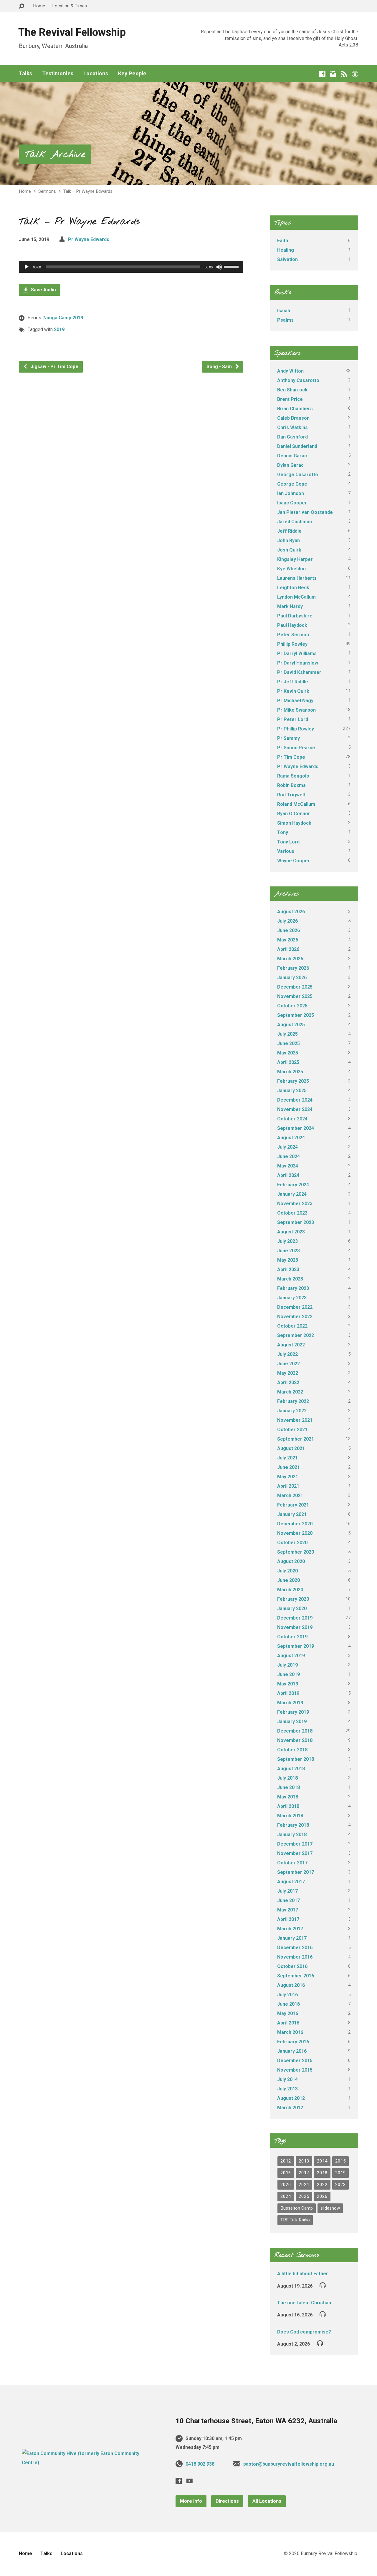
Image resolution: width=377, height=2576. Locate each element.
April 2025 (288, 1062)
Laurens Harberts (297, 578)
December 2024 (295, 1100)
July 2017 (287, 1891)
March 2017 (290, 1929)
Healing (286, 250)
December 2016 (295, 1948)
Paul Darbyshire (295, 616)
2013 (304, 2161)
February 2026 (293, 968)
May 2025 (288, 1053)
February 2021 (293, 1505)
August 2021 (291, 1448)
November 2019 (295, 1627)
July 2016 (287, 1995)
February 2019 (293, 1712)
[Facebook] (322, 74)
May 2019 (288, 1684)
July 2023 (287, 1241)
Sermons (47, 191)
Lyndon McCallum (296, 597)
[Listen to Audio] (323, 2285)
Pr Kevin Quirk (293, 691)
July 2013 (287, 2089)
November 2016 (295, 1957)
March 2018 (290, 1816)
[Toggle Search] (22, 6)
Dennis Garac (292, 456)
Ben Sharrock (292, 390)
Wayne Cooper (294, 861)
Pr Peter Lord (293, 719)
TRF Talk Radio (295, 2220)
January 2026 (292, 978)
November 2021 (295, 1420)
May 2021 (288, 1477)
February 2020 (293, 1599)
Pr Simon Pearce (296, 748)
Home (39, 6)
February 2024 (293, 1185)
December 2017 (295, 1844)
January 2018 (292, 1835)
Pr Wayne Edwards (89, 239)
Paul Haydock (292, 625)
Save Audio (43, 290)
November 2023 (295, 1204)
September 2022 (296, 1335)
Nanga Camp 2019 (63, 318)
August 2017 (291, 1882)
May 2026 (288, 940)
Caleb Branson (293, 418)
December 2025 (295, 987)
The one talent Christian (304, 2303)
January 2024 (292, 1194)
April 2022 (288, 1382)
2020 (286, 2185)
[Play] (27, 267)
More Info (191, 2501)
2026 (322, 2196)
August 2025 (291, 1025)
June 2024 (288, 1156)
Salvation (287, 259)
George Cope (292, 484)
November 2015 (295, 2070)
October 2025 (292, 1006)
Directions (227, 2501)
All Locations (267, 2501)
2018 (322, 2173)
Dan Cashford (292, 437)
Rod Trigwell (291, 795)
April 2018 (288, 1806)
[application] (131, 267)
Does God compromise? (304, 2332)
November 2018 (295, 1740)
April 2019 (288, 1693)
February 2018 (293, 1825)
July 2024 (287, 1147)
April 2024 (288, 1175)
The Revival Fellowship (72, 32)
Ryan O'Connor (294, 814)
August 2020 (291, 1561)
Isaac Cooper (292, 503)
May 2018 (288, 1797)
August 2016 (291, 1985)
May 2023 (288, 1260)
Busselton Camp (297, 2208)
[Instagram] (333, 74)
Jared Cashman (295, 522)
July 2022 (287, 1354)
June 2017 (288, 1900)
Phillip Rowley (292, 644)
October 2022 (292, 1326)
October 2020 (292, 1543)
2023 (340, 2185)
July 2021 (287, 1458)
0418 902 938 (200, 2464)
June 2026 (288, 930)
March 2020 (290, 1590)
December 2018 (295, 1731)
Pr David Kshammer (299, 672)
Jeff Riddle (289, 531)
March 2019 (290, 1703)
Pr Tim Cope (291, 757)
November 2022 (295, 1317)
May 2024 (288, 1166)
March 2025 (290, 1072)
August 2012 (291, 2098)
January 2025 (292, 1091)
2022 (322, 2185)
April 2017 (288, 1919)
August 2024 (291, 1138)
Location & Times (70, 6)
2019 (59, 329)
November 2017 (295, 1853)
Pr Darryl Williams (297, 653)
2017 (304, 2173)
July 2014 (287, 2079)
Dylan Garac (290, 465)
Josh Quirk (289, 550)
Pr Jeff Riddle (293, 682)
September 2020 (296, 1552)
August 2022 (291, 1345)
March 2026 (290, 959)
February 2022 (293, 1401)
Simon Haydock (294, 823)
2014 (322, 2161)
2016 (286, 2173)
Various (286, 851)
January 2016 (292, 2051)
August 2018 (291, 1769)
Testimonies (58, 74)
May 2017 (288, 1910)
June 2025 (288, 1043)
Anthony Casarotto (298, 380)
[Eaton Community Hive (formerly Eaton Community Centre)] (90, 2463)
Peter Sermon (293, 635)
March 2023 (290, 1279)
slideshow (330, 2208)
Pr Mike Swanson (296, 710)
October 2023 (292, 1213)
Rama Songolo (293, 776)
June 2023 (288, 1251)
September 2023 (296, 1222)
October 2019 (292, 1637)
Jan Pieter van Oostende (305, 512)
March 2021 (290, 1495)
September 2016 (296, 1976)
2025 (304, 2196)
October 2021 (292, 1430)
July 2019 (287, 1665)
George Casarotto (298, 475)
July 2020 (287, 1571)
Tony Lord (288, 842)
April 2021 (288, 1486)
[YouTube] (190, 2481)
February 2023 (293, 1288)
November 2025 (295, 996)
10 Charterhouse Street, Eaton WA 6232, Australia (256, 2421)
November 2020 (295, 1533)
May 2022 (288, 1373)
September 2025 (296, 1015)
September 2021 (296, 1439)
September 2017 (296, 1872)
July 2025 (287, 1034)
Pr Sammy (288, 738)
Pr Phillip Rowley (296, 729)
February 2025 (293, 1081)
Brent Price (290, 399)
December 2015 (295, 2061)
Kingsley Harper (295, 559)
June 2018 (288, 1787)
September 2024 (296, 1128)
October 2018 (292, 1750)
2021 (304, 2185)
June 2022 (288, 1364)
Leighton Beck (293, 588)
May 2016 (288, 2013)
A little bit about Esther (303, 2274)
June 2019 (288, 1674)
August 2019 (291, 1656)
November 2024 (295, 1109)
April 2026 (288, 949)
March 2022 (290, 1392)
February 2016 (293, 2042)
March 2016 (290, 2032)
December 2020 (295, 1524)
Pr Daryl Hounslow (298, 663)
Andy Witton (290, 371)
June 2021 (288, 1467)
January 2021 (292, 1514)
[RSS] (344, 74)
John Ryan (288, 540)
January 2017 (292, 1938)
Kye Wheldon (291, 569)
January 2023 (292, 1298)
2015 (340, 2161)
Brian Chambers (295, 409)
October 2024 (292, 1119)
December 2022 (295, 1307)
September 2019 (296, 1646)
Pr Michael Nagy (295, 701)
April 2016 (288, 2023)
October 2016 (292, 1966)
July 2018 (287, 1778)
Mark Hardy (290, 606)
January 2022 (292, 1411)
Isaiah (284, 311)
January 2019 (292, 1722)
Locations (96, 74)
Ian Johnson (291, 493)
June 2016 (288, 2004)
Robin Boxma (291, 785)
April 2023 (288, 1269)
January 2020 (292, 1608)
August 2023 (291, 1232)
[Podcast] (355, 74)
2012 (286, 2161)
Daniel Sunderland (297, 446)
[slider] (232, 266)
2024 (286, 2196)
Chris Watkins (292, 427)
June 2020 (288, 1580)
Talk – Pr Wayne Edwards (88, 191)
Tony (283, 832)
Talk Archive (55, 155)
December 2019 (295, 1618)
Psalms (285, 320)
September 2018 (296, 1759)
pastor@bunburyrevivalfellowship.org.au (289, 2464)
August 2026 (291, 912)
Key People (132, 74)
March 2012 (290, 2108)
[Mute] (219, 267)
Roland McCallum (296, 804)
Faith (283, 241)
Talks (25, 74)
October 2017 (292, 1863)
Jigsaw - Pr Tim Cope (54, 367)
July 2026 (287, 921)
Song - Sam (220, 367)
